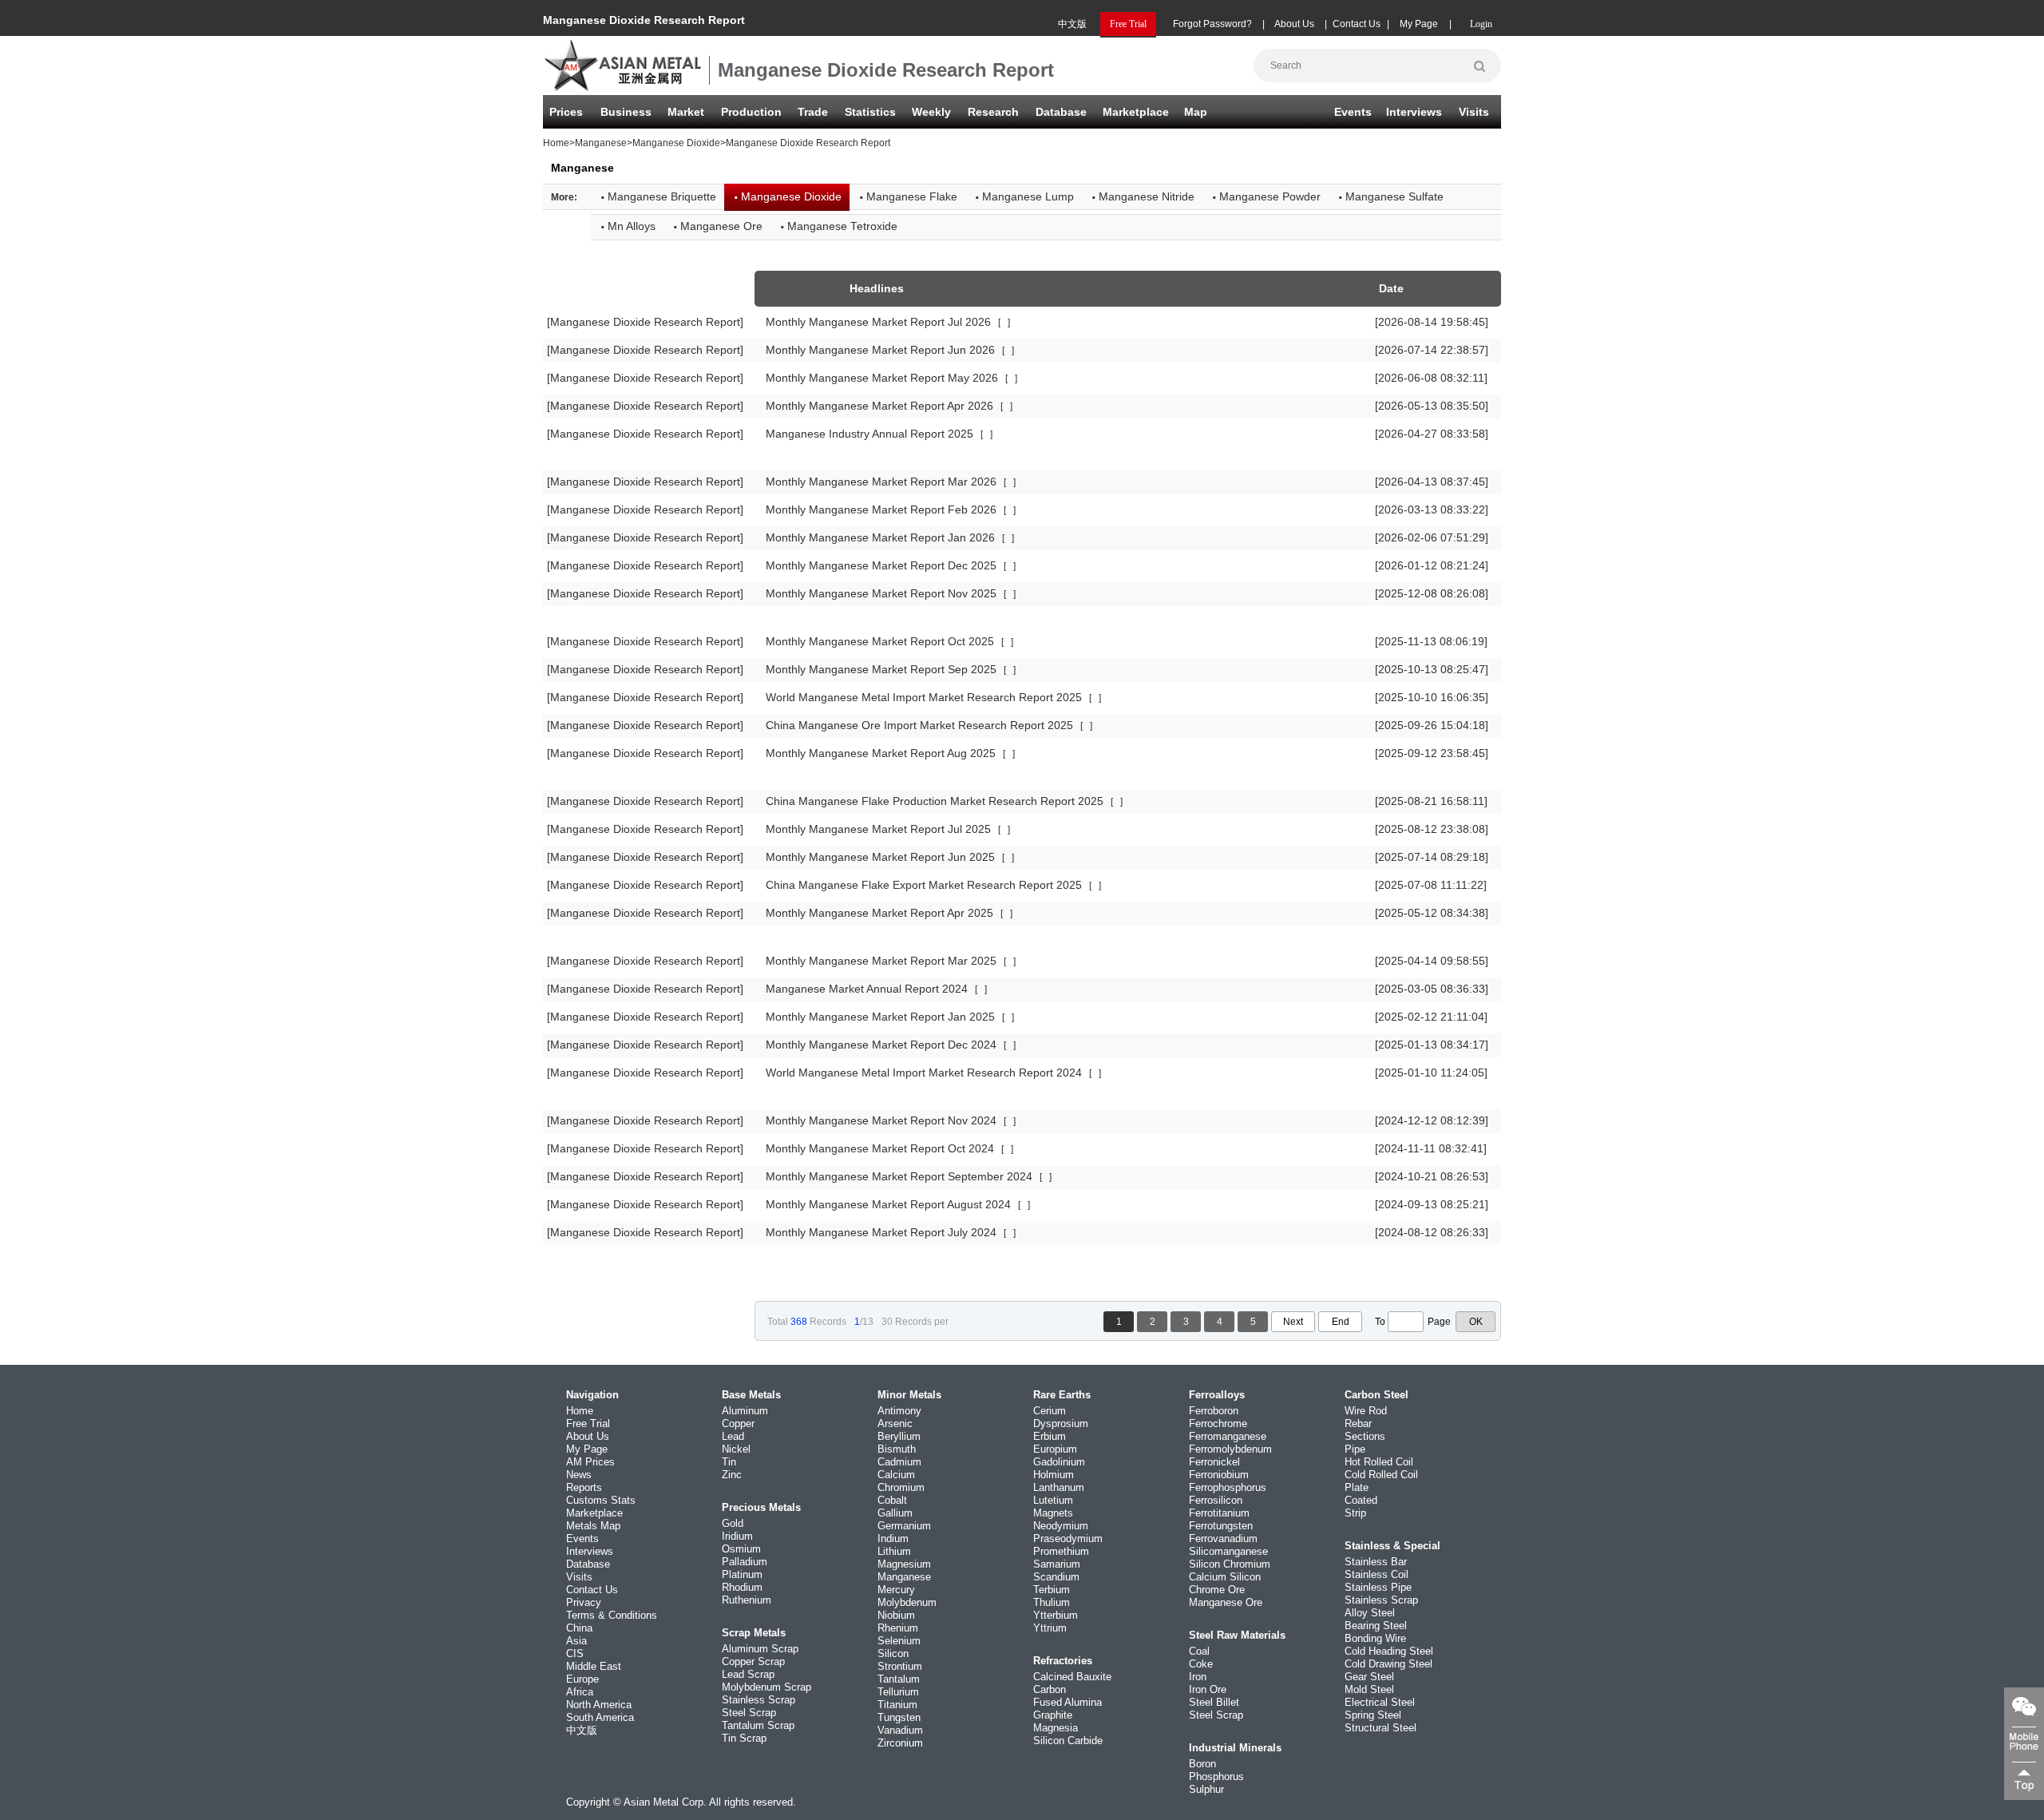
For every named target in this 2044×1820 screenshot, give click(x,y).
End (1341, 1322)
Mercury (896, 1590)
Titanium (897, 1705)
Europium (1055, 1449)
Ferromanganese (1228, 1436)
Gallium (895, 1513)
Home (556, 143)
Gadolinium (1059, 1462)
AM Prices (590, 1462)
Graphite (1053, 1715)
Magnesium (904, 1564)
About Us (1294, 24)
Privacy (584, 1602)
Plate (1357, 1487)
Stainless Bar (1376, 1562)
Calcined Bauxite (1072, 1677)
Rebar (1358, 1423)
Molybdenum (907, 1602)
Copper (738, 1423)
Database (1061, 112)
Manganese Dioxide (676, 143)
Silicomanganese (1228, 1551)
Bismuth (897, 1449)
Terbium (1052, 1590)
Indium (893, 1538)
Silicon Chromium (1230, 1564)
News (579, 1475)
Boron (1202, 1764)
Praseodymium (1068, 1538)
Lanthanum (1059, 1487)
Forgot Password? (1212, 24)
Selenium (899, 1641)
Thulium (1052, 1602)
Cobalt (892, 1500)
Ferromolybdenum (1230, 1449)
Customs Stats (601, 1500)
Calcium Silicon (1225, 1577)
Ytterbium (1056, 1615)
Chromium (901, 1487)
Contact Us (1357, 24)
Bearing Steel (1376, 1626)
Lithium (894, 1551)
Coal (1199, 1651)
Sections (1365, 1436)
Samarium (1057, 1564)
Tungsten (899, 1717)
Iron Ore (1208, 1689)
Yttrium (1050, 1628)
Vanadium (900, 1730)
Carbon (1050, 1689)
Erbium (1050, 1436)
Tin (729, 1462)
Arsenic (895, 1423)
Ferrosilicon (1216, 1500)
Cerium (1050, 1411)
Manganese (601, 143)
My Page (1419, 24)
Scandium (1056, 1577)
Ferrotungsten (1221, 1526)
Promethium (1061, 1551)
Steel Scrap (749, 1713)
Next (1293, 1322)
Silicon (893, 1653)
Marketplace (594, 1513)
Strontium (900, 1666)
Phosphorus (1216, 1776)
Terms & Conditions (612, 1615)
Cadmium (899, 1462)
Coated (1361, 1500)
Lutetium (1053, 1500)
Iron (1198, 1677)
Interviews (1414, 112)
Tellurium (898, 1692)
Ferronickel (1214, 1462)
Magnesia (1056, 1728)
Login (1481, 24)
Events (1353, 112)
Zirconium (900, 1743)
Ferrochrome (1218, 1423)
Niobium (896, 1615)
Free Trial (588, 1423)
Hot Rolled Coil (1379, 1462)
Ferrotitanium (1219, 1513)
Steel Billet (1214, 1702)
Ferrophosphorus (1228, 1487)
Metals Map (593, 1526)
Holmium (1054, 1475)
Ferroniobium (1219, 1475)
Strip (1355, 1513)
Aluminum (745, 1411)
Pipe (1355, 1449)
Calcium (896, 1475)
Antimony (899, 1411)
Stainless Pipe (1378, 1587)
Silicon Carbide (1068, 1741)
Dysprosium (1061, 1423)
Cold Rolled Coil (1381, 1475)
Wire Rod (1366, 1411)
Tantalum (899, 1679)
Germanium (904, 1526)
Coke (1201, 1664)
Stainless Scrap (759, 1700)
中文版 (1072, 24)
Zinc (732, 1475)
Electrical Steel (1380, 1702)
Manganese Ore (1226, 1602)
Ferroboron (1214, 1411)
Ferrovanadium (1223, 1538)
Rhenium (898, 1628)
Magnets (1053, 1513)
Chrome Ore (1217, 1590)
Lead (733, 1436)
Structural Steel (1380, 1728)
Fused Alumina (1068, 1702)
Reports (584, 1487)
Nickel (736, 1449)
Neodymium (1061, 1526)
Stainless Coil (1377, 1574)
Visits (1474, 112)
